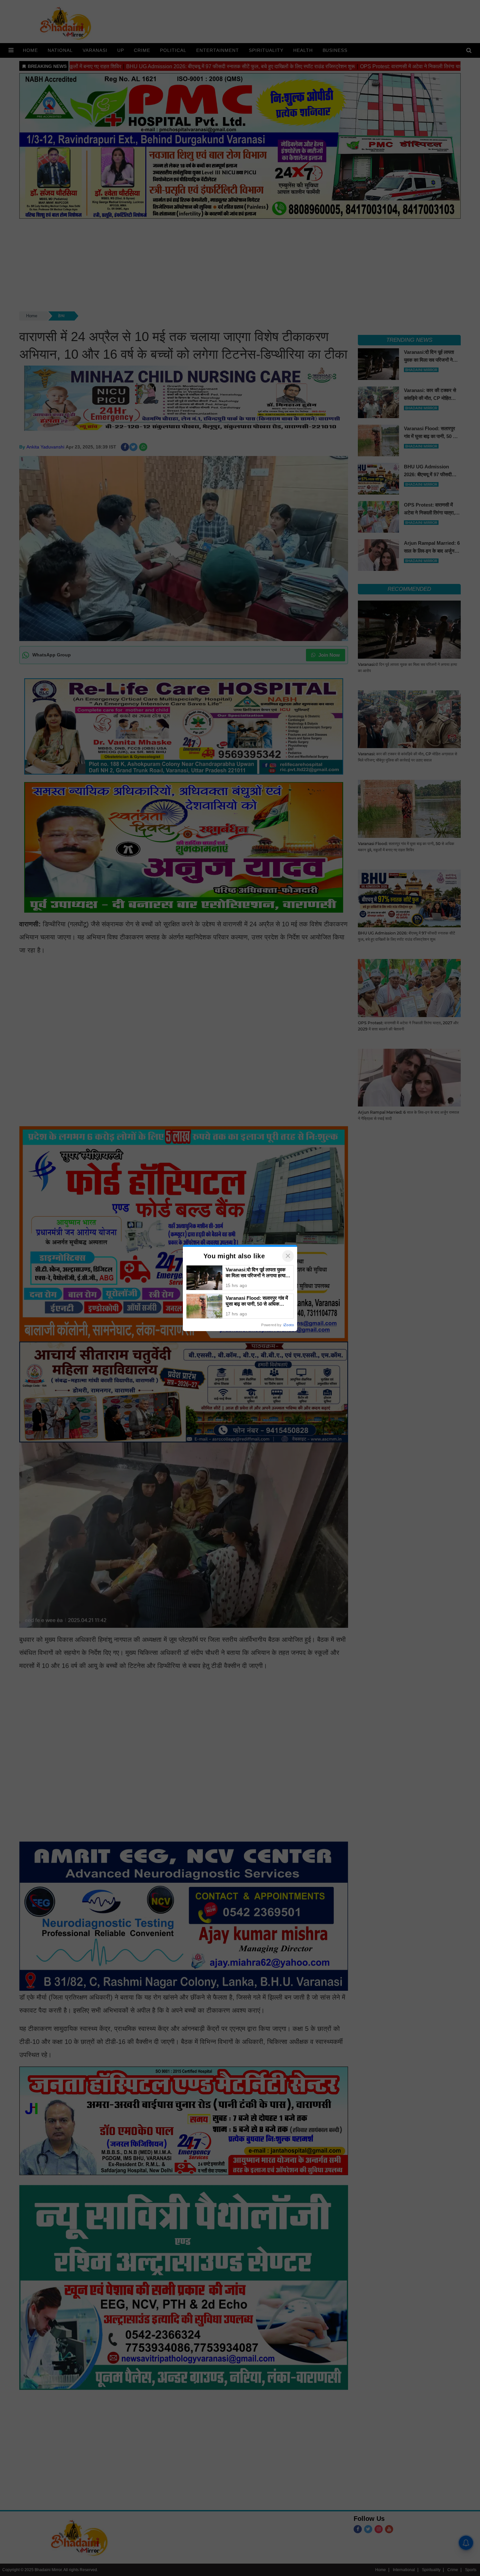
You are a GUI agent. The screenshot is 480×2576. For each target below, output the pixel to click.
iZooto (289, 1325)
